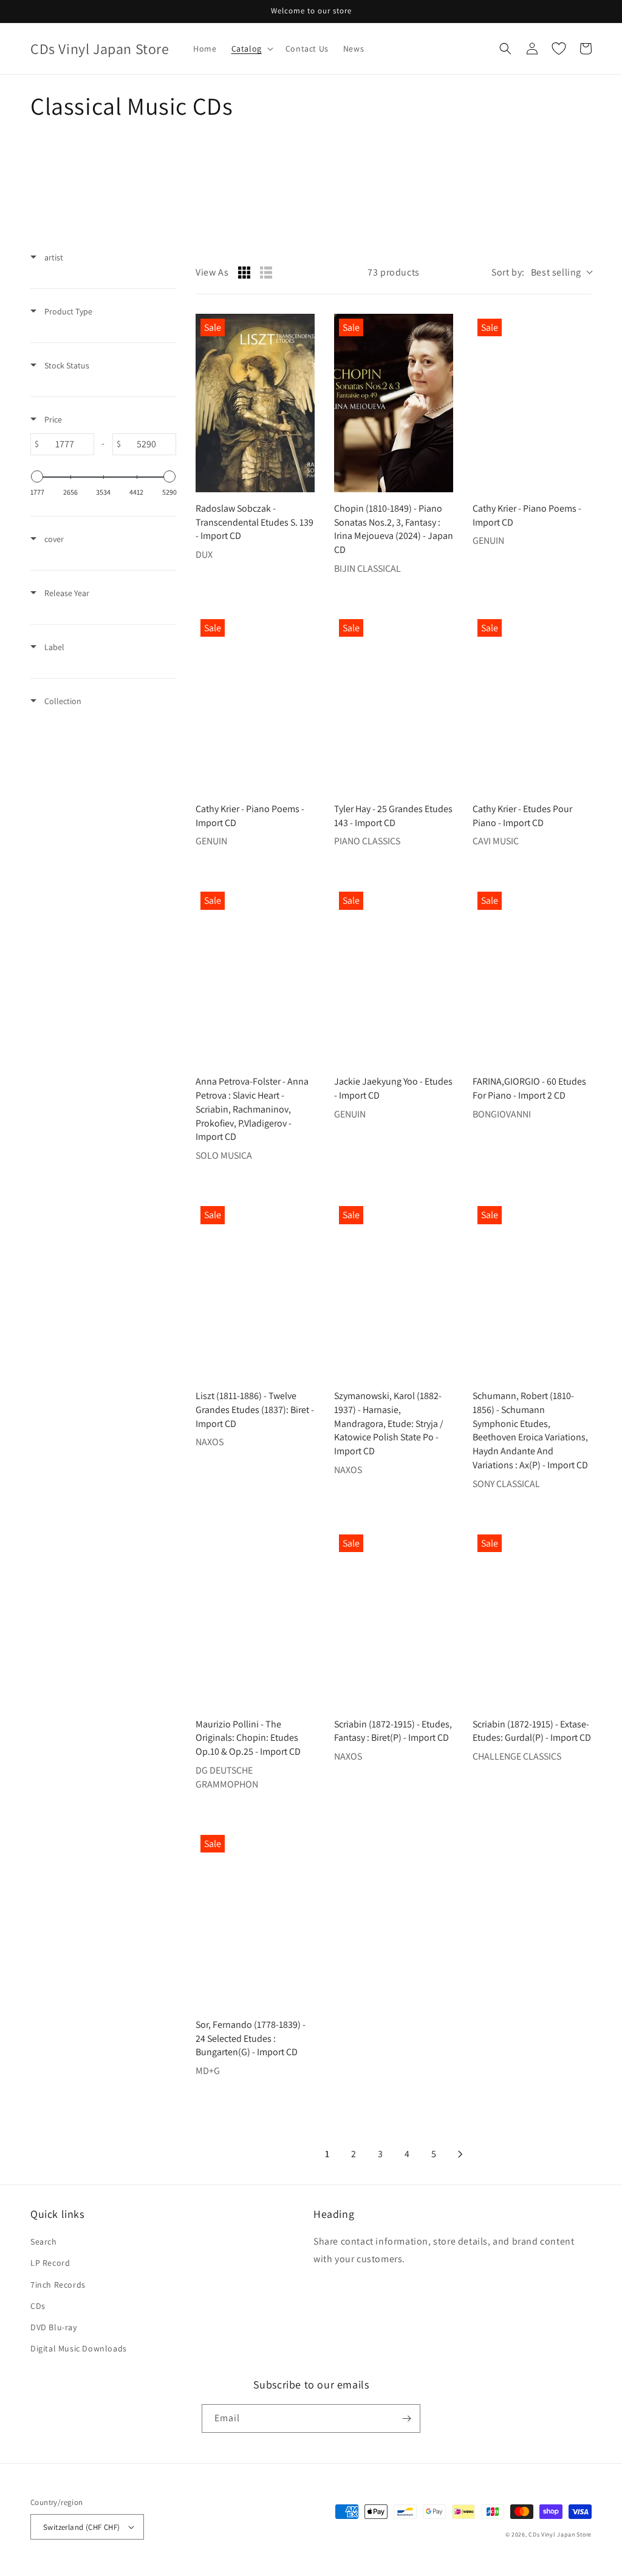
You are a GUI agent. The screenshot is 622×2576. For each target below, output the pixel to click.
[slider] (37, 476)
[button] (251, 49)
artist (53, 257)
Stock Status (66, 365)
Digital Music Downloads (79, 2348)
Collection (62, 701)
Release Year (66, 593)
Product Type (67, 311)
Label (53, 647)
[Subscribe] (406, 2418)
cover (53, 539)
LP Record (50, 2263)
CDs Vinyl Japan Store (560, 2534)
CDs (38, 2306)
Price (52, 419)
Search (44, 2242)
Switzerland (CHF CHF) (81, 2527)
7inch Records (58, 2285)
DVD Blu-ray (54, 2327)
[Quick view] (302, 480)
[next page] (460, 2154)
